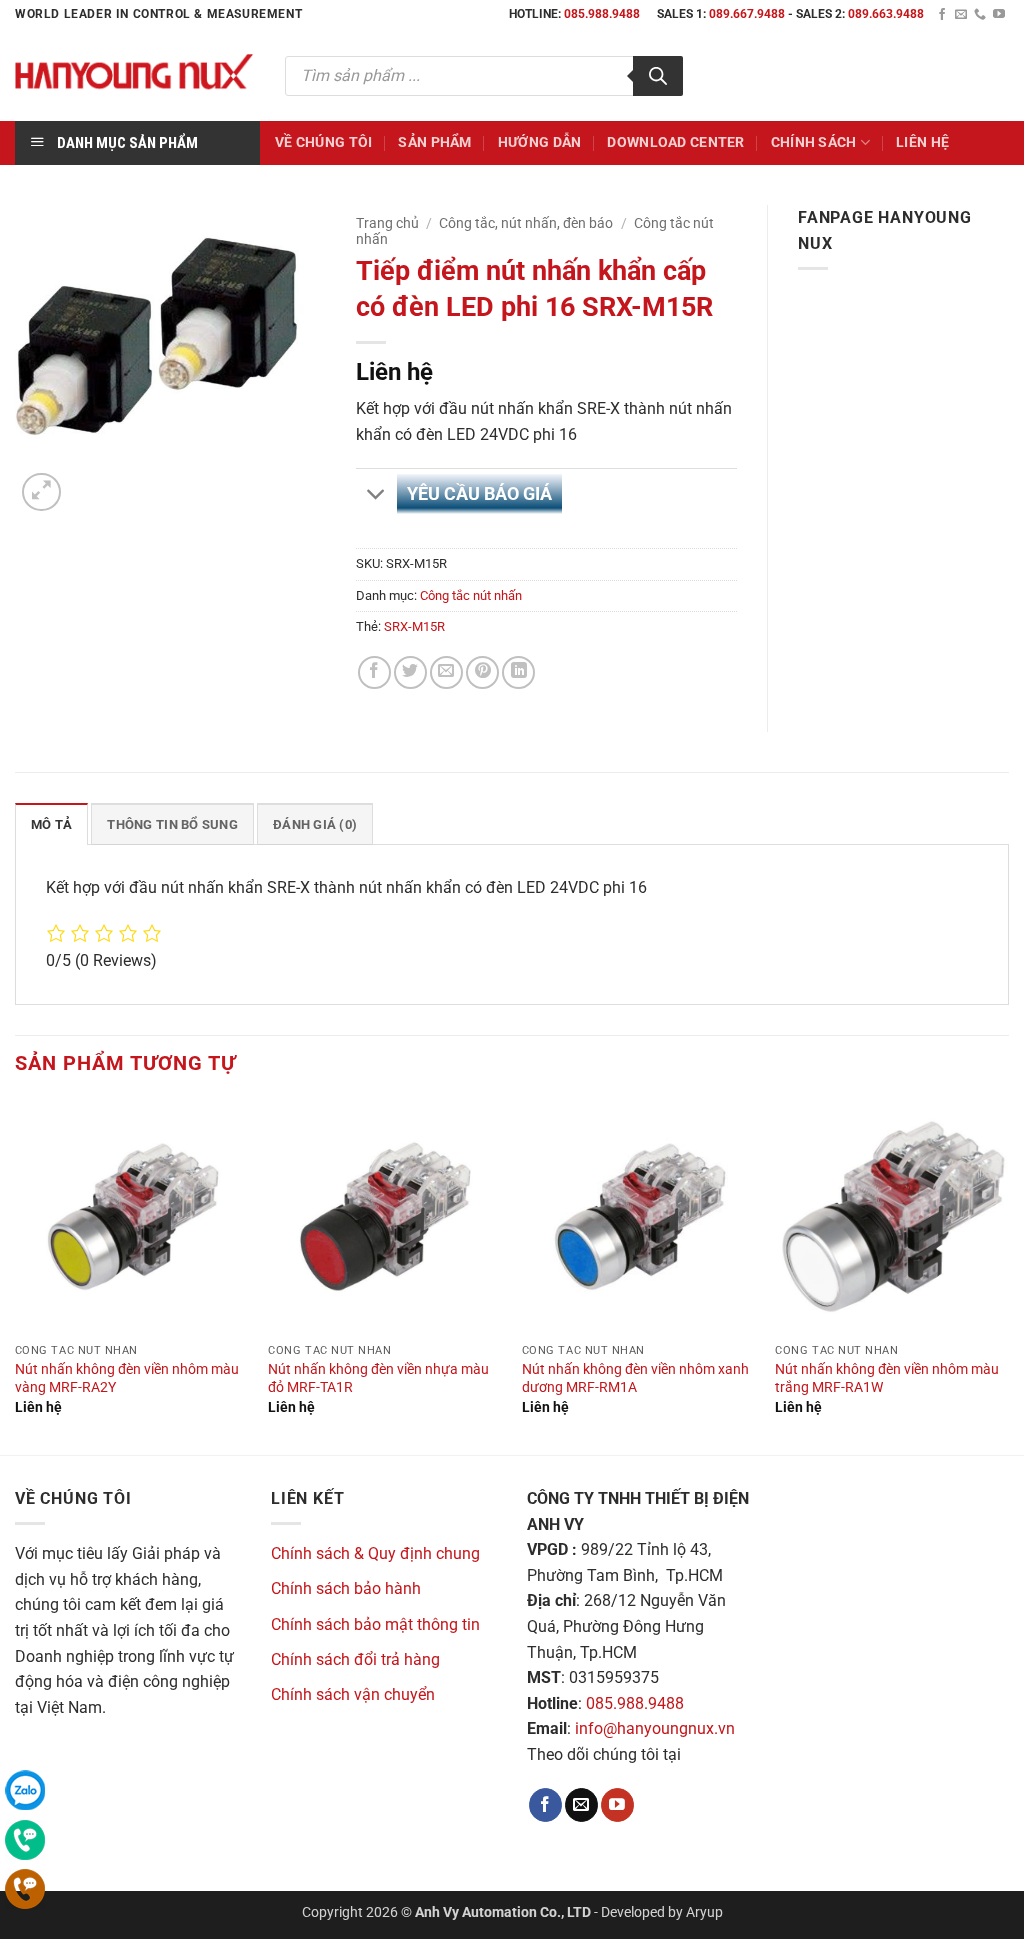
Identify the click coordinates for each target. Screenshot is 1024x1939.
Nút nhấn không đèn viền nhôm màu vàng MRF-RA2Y (127, 1379)
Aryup (704, 1912)
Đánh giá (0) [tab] (315, 824)
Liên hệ (922, 142)
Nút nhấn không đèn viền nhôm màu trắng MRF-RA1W (887, 1379)
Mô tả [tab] (51, 824)
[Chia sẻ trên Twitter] (410, 672)
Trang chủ (387, 223)
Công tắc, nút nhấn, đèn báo (526, 223)
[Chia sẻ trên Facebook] (374, 672)
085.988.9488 (602, 14)
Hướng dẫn (540, 142)
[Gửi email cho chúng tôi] (961, 15)
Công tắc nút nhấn (471, 595)
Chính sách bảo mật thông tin (375, 1624)
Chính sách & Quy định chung (375, 1553)
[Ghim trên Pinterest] (482, 672)
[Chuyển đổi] (375, 495)
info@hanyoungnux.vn (655, 1728)
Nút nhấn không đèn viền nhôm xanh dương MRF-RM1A (635, 1379)
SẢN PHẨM (434, 142)
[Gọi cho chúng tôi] (980, 15)
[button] (41, 492)
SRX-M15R (414, 626)
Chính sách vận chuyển (353, 1694)
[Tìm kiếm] (658, 76)
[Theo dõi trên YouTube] (999, 15)
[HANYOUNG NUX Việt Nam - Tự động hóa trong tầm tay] (135, 75)
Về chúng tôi (323, 142)
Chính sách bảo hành (346, 1588)
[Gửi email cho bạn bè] (446, 672)
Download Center (675, 142)
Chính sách (814, 142)
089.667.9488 (747, 14)
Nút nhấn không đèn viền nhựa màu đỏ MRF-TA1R (378, 1379)
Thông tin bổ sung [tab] (172, 824)
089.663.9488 (886, 14)
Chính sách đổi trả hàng (355, 1659)
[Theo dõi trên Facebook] (942, 15)
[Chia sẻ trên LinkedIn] (518, 672)
